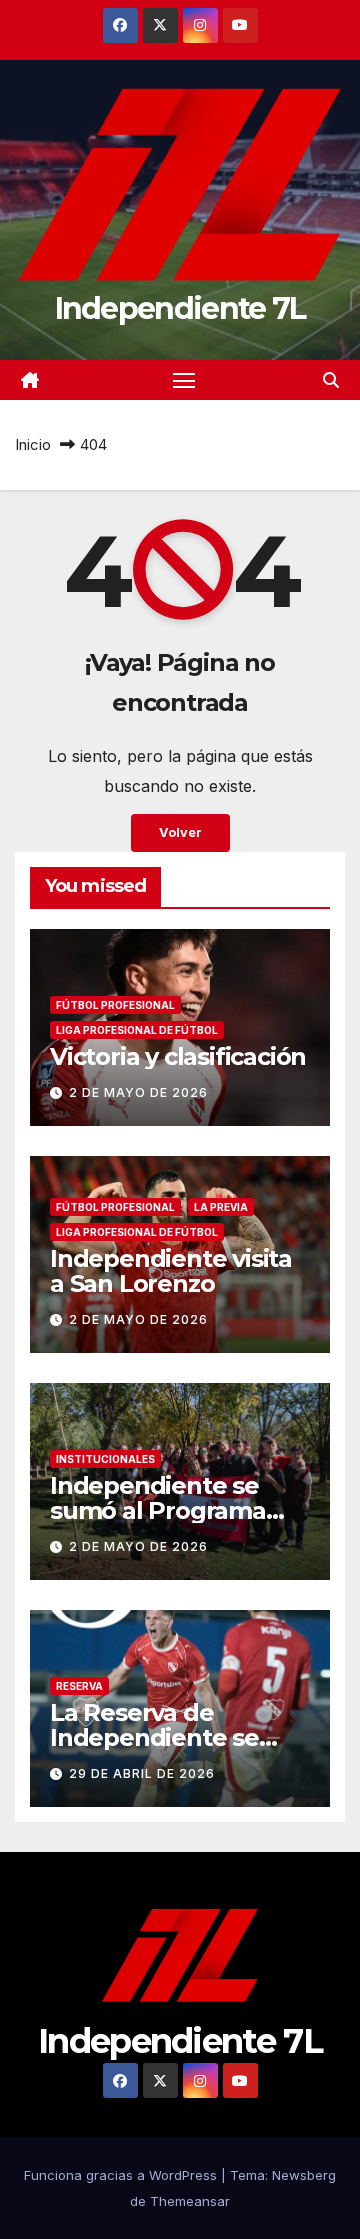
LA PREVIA (221, 1207)
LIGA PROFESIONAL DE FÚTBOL (137, 1030)
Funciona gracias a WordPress (122, 2175)
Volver (180, 832)
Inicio (33, 444)
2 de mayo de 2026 (138, 1092)
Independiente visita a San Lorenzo (171, 1271)
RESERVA (79, 1686)
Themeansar (190, 2201)
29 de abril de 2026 (142, 1773)
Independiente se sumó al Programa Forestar (158, 1510)
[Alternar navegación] (184, 380)
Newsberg (304, 2175)
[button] (331, 380)
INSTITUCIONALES (105, 1459)
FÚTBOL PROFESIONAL (115, 1005)
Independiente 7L (180, 308)
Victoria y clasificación (178, 1056)
